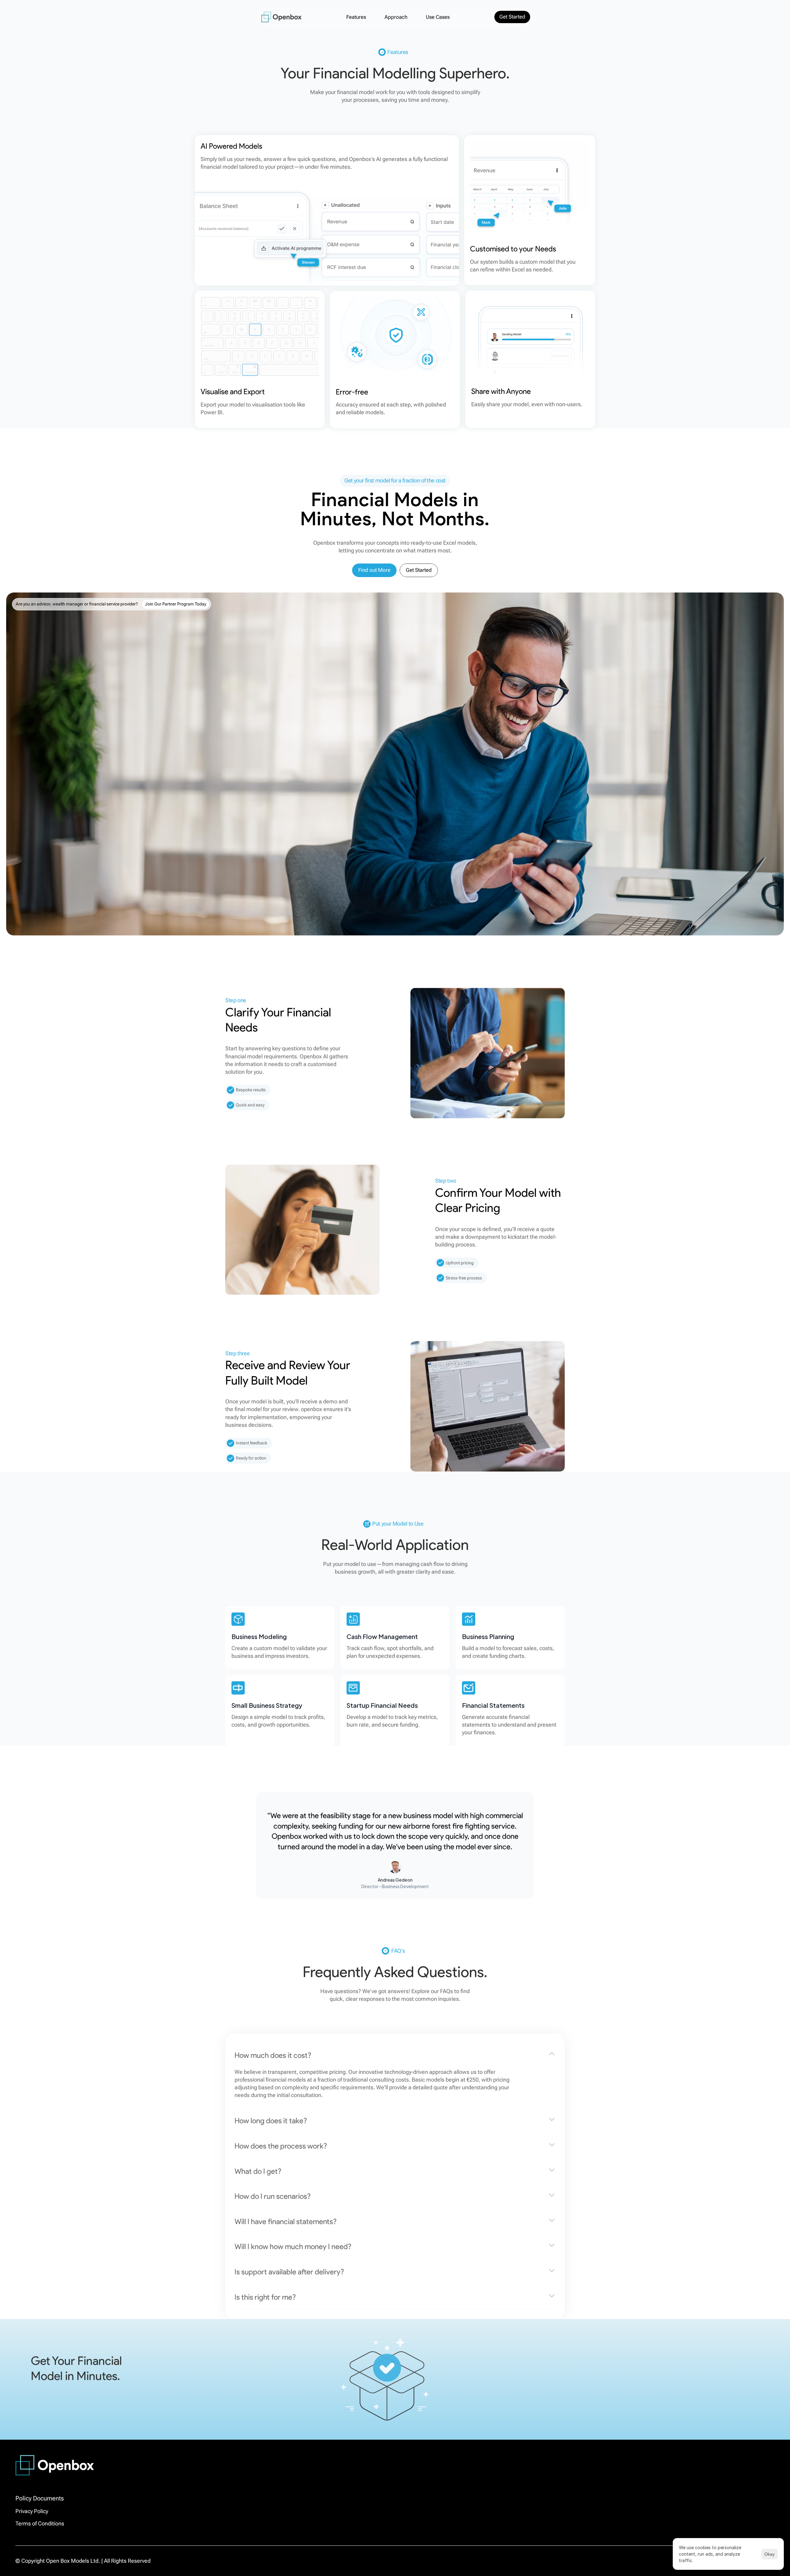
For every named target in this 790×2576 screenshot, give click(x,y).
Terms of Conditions (40, 2523)
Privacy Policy (32, 2511)
